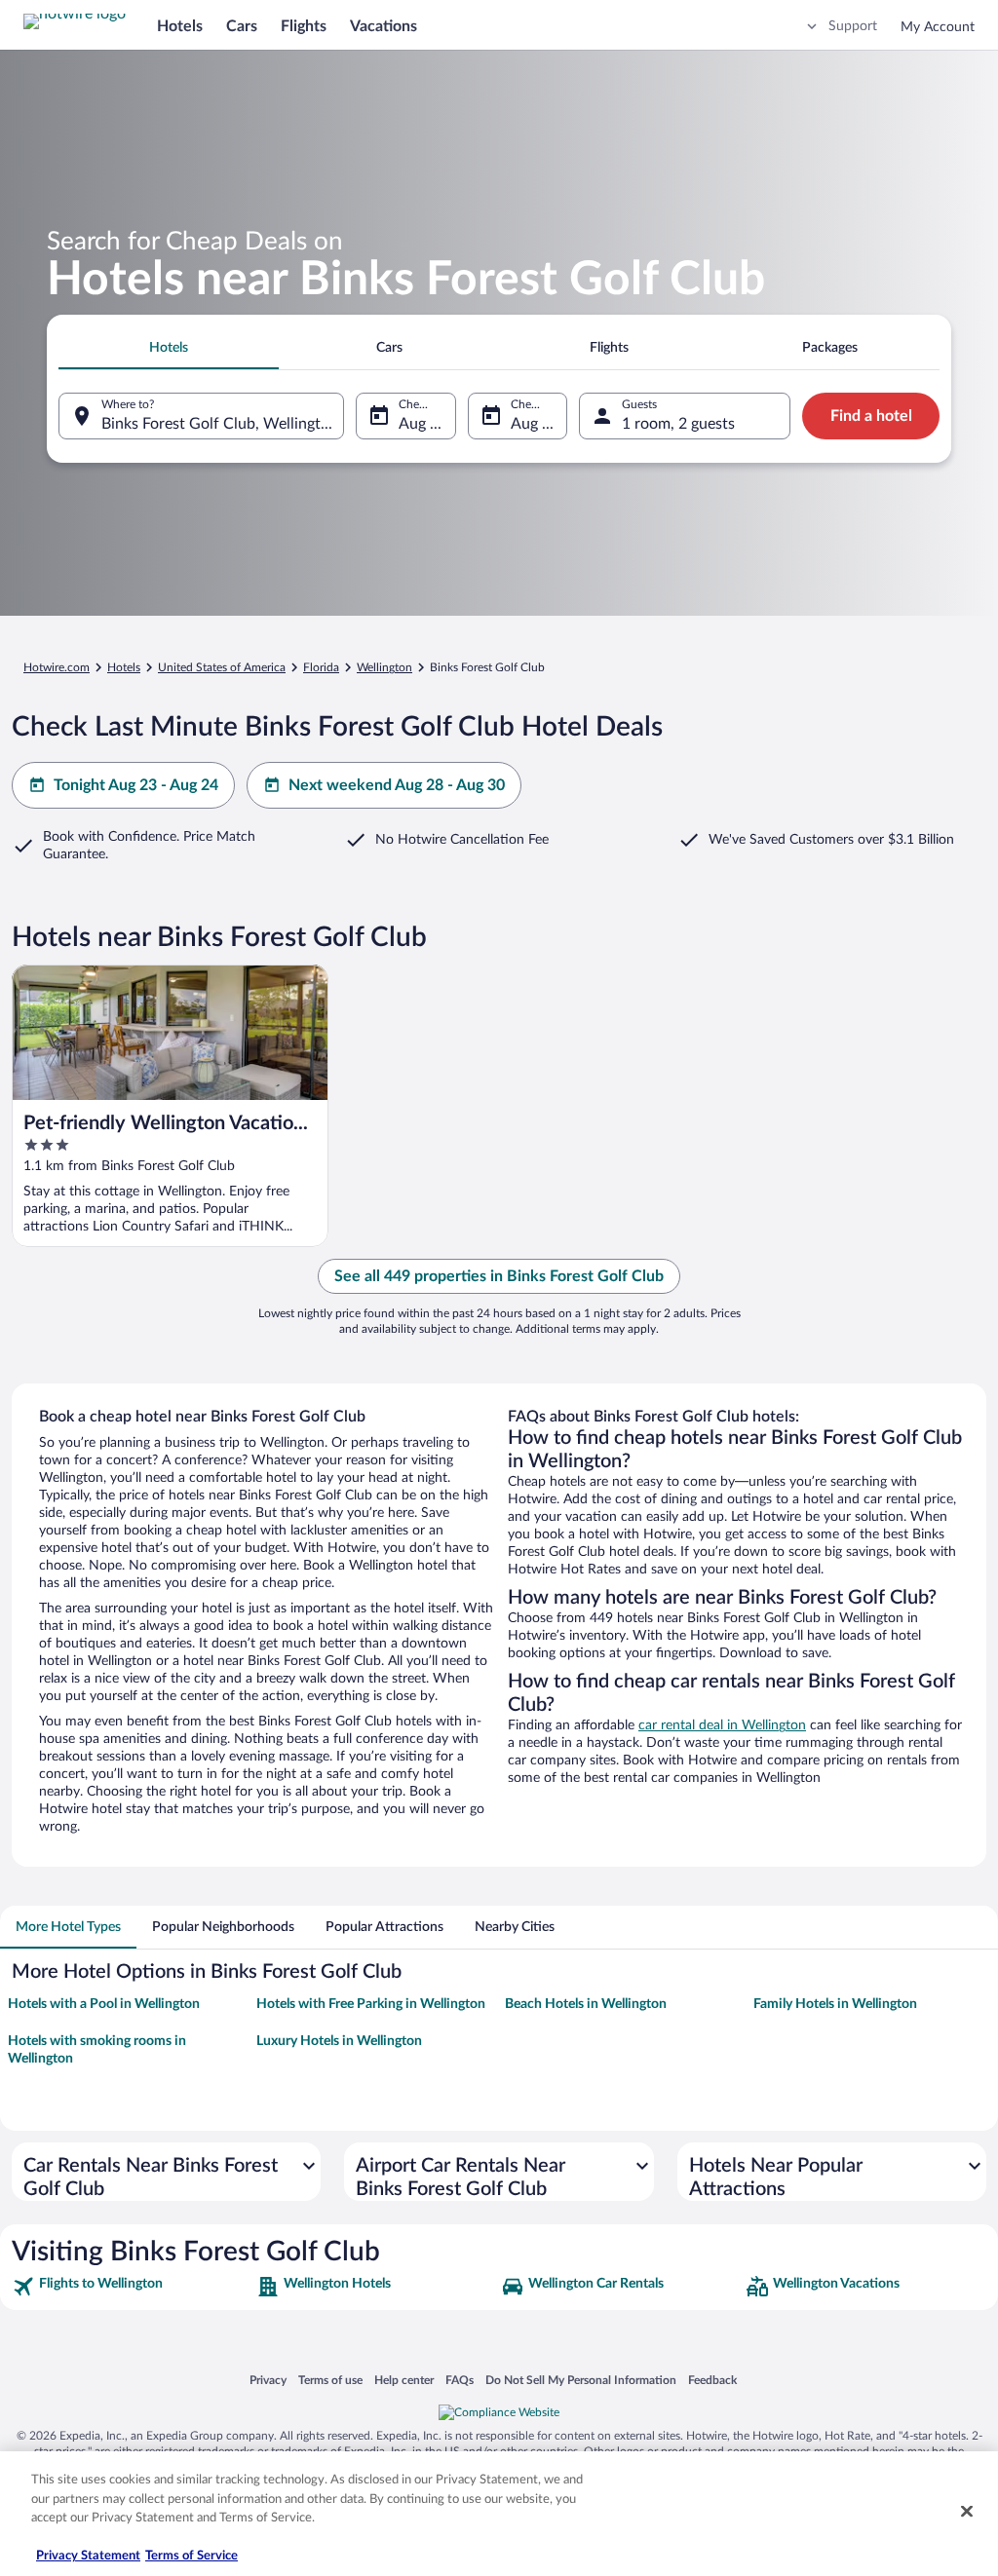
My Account (938, 27)
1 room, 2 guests (678, 424)
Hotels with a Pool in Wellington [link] (104, 2004)
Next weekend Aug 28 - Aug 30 (397, 785)
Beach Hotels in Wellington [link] (586, 2004)
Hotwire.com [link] (57, 667)
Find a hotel (871, 416)
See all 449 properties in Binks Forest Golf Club (499, 1276)
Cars (242, 26)
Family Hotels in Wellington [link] (835, 2004)
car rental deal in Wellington (722, 1725)
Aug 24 (535, 424)
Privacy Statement (88, 2556)
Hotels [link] (124, 667)
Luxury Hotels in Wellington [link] (339, 2041)
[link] (132, 2287)
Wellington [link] (384, 667)
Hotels (180, 26)
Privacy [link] (268, 2380)
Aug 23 (423, 424)
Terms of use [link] (330, 2380)
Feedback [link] (712, 2380)
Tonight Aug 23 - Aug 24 (136, 785)
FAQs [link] (460, 2380)
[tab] (169, 348)
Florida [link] (321, 667)
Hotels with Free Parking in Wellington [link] (371, 2004)
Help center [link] (404, 2380)
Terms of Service (192, 2556)
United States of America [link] (222, 667)
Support (853, 26)
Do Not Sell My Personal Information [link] (581, 2380)
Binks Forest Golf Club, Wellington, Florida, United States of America (223, 424)
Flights (304, 26)
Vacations (384, 26)
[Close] (967, 2512)
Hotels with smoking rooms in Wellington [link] (97, 2050)
